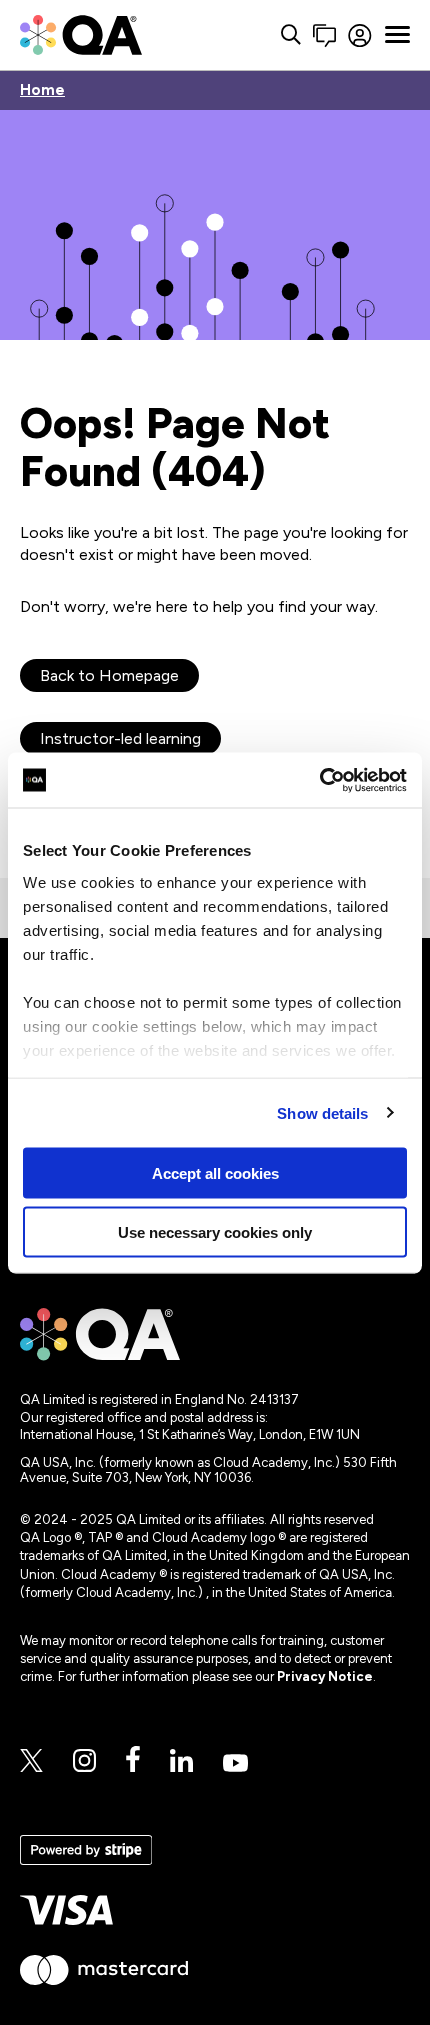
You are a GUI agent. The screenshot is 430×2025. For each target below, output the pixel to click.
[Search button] (291, 35)
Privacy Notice (325, 1676)
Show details (322, 1112)
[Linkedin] (181, 1762)
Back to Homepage (109, 675)
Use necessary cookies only (215, 1231)
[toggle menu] (397, 35)
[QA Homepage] (81, 35)
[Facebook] (133, 1760)
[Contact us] (324, 35)
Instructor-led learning (120, 738)
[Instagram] (84, 1762)
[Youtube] (235, 1764)
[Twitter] (31, 1762)
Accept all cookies (215, 1173)
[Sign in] (360, 35)
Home (42, 90)
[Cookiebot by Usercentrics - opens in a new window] (319, 780)
